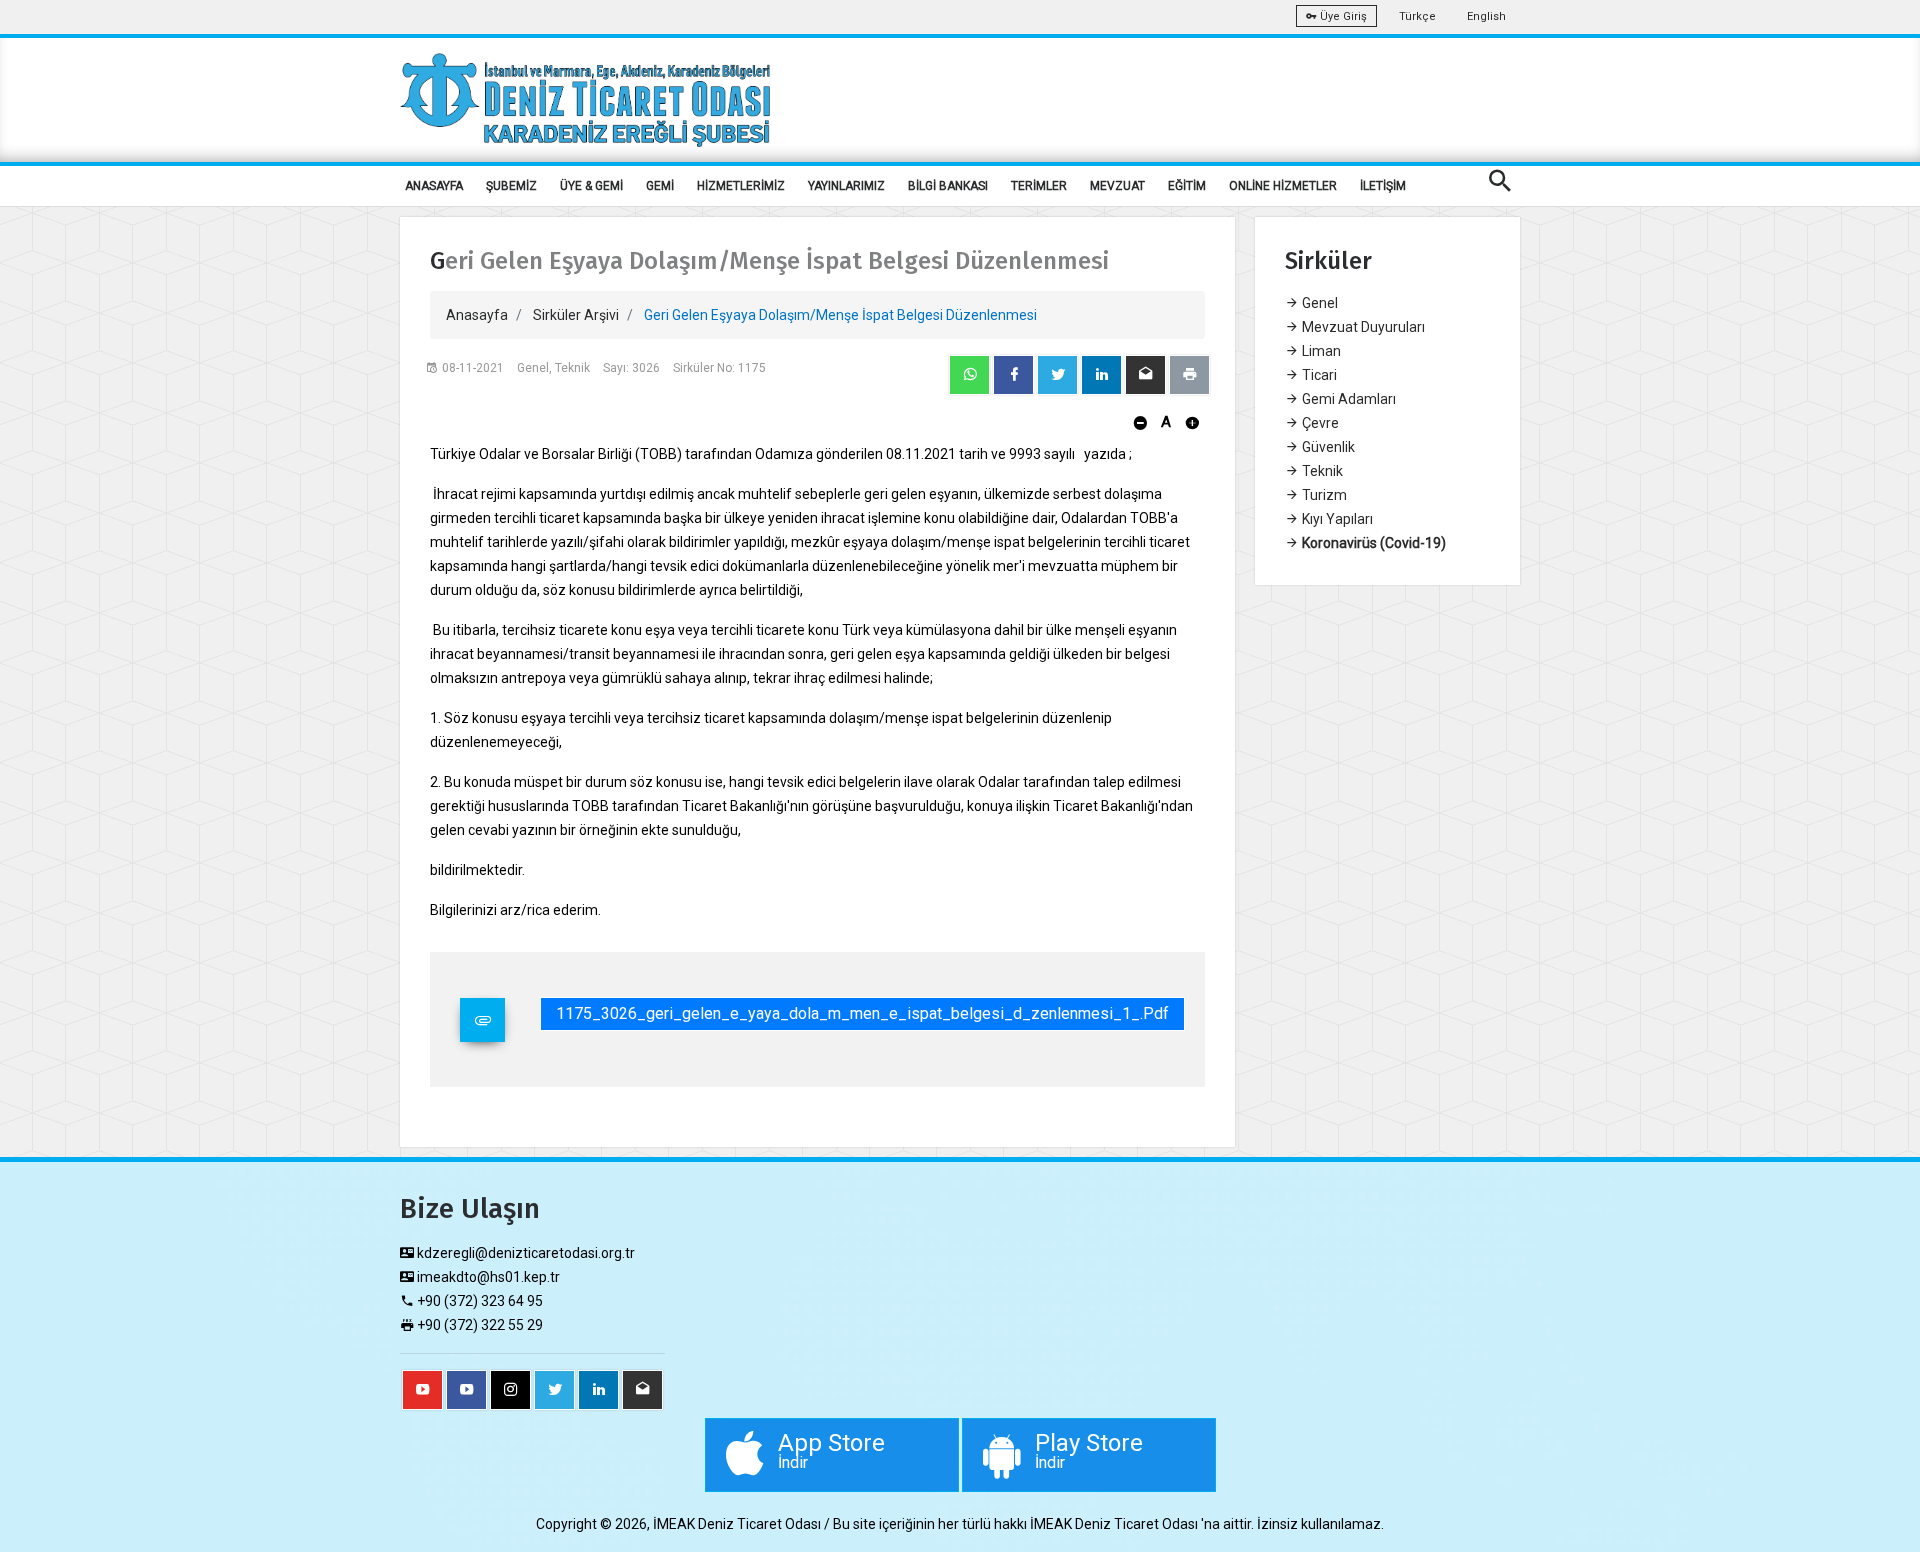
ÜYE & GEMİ (591, 186)
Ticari (1318, 375)
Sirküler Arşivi (576, 315)
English (1486, 16)
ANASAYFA (434, 186)
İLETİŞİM (1383, 186)
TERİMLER (1039, 186)
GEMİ (660, 186)
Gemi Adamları (1347, 399)
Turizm (1323, 495)
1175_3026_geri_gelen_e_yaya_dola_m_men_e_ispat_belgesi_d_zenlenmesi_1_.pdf (862, 1013)
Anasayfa (477, 315)
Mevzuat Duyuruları (1362, 327)
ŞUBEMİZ (511, 186)
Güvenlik (1327, 447)
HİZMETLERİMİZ (741, 186)
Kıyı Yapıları (1336, 519)
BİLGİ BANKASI (948, 186)
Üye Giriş (1342, 16)
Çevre (1319, 423)
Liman (1320, 351)
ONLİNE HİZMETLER (1283, 186)
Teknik (1321, 471)
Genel (1318, 303)
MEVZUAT (1117, 186)
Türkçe (1417, 16)
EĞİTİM (1187, 186)
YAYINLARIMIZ (846, 186)
